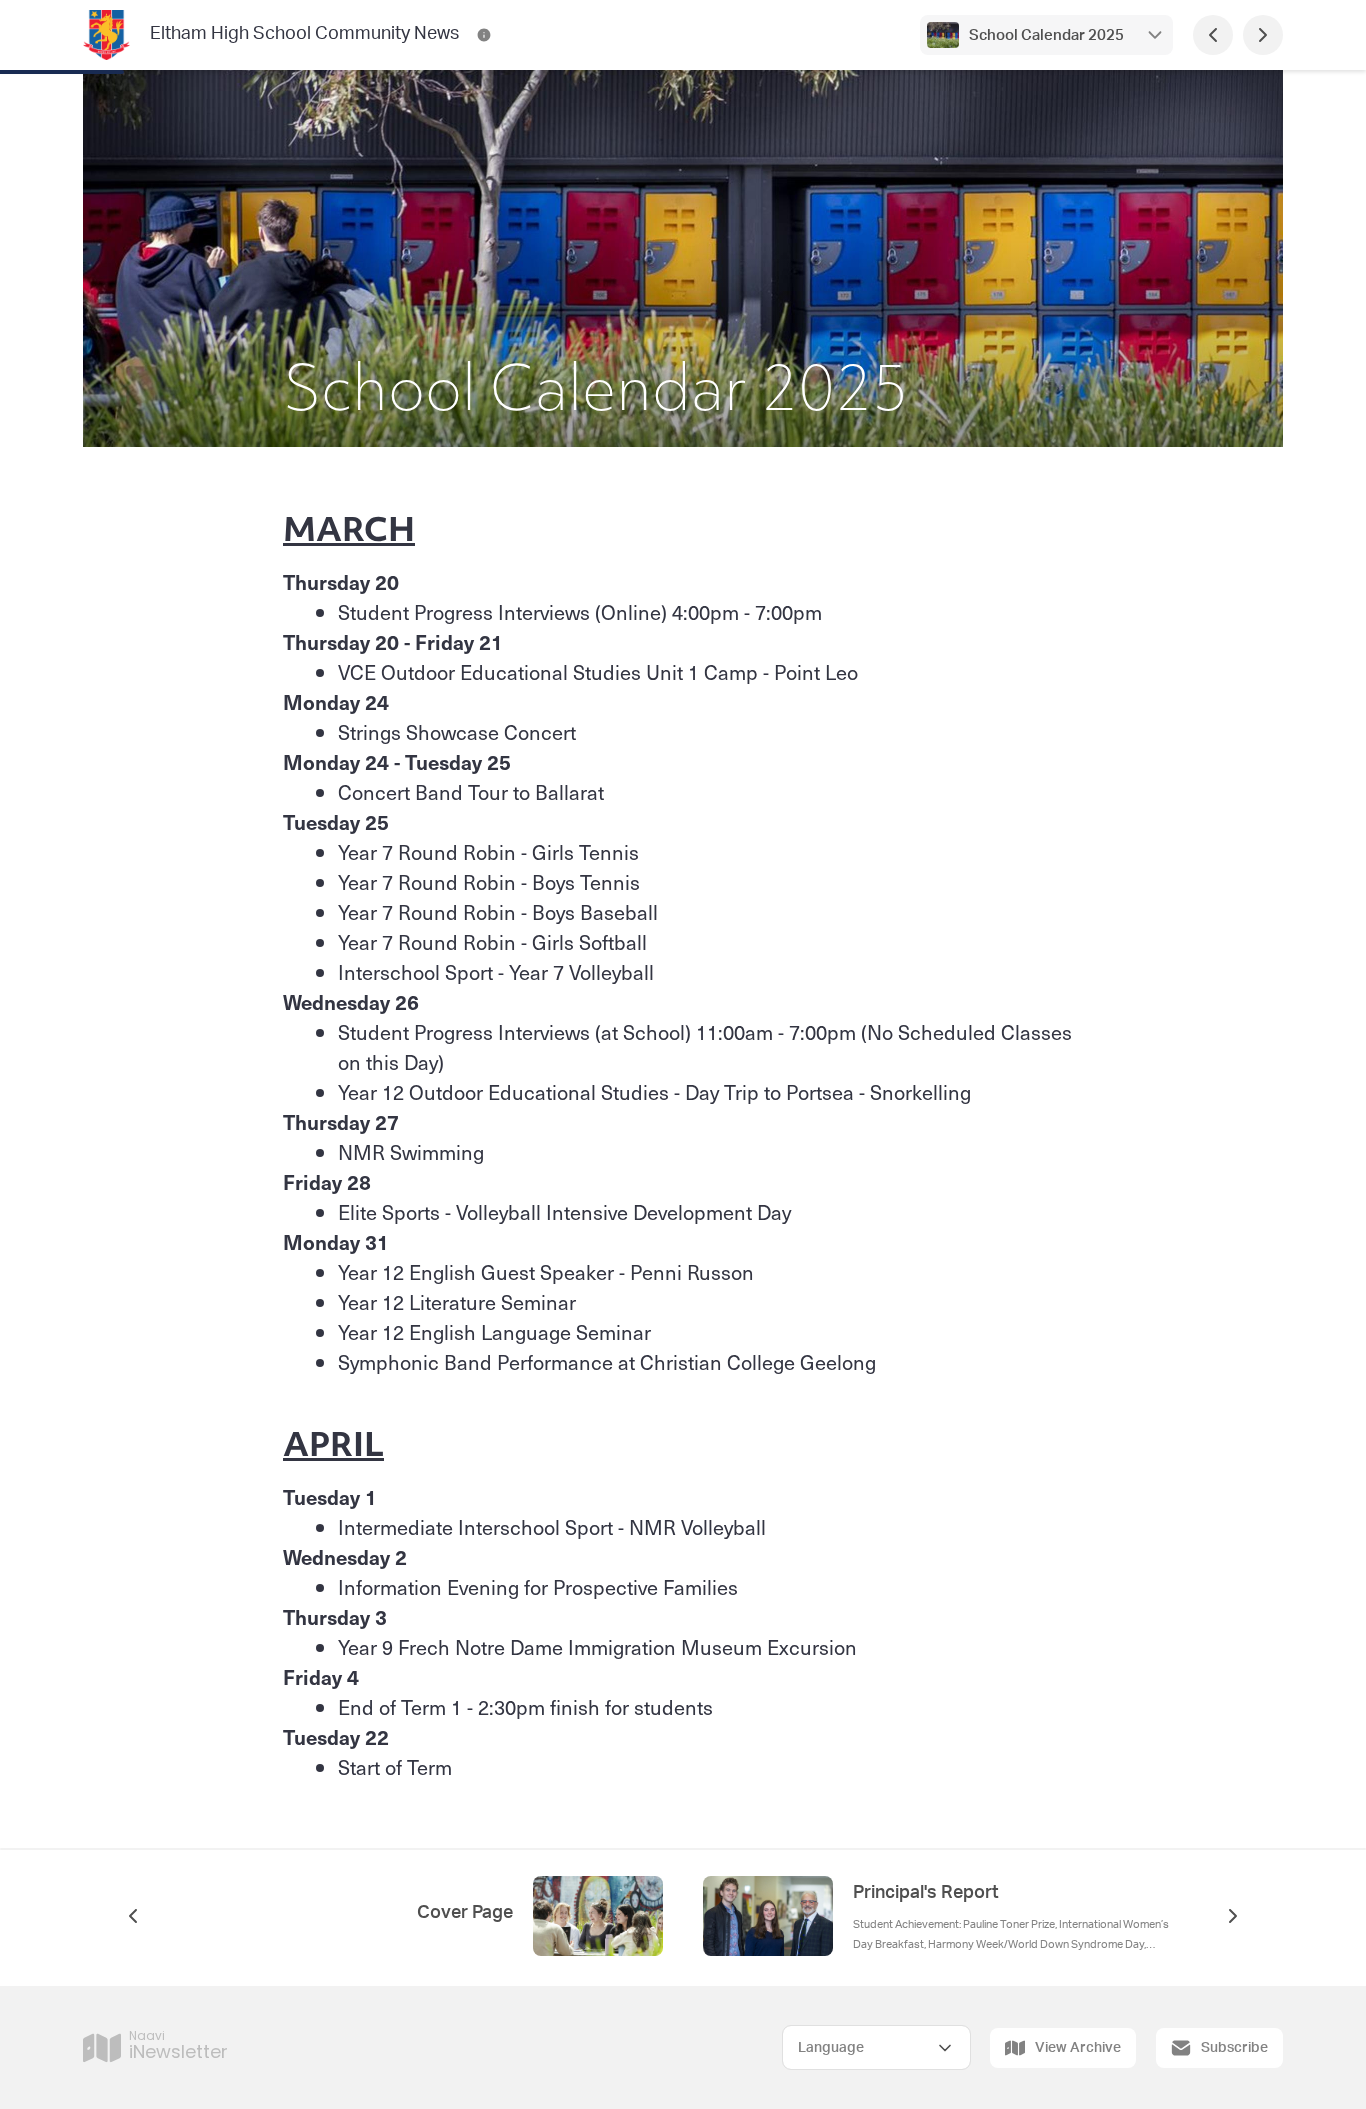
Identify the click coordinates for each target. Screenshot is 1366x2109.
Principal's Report (926, 1893)
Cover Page (465, 1913)
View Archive (1078, 2048)
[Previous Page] (1213, 35)
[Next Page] (1263, 35)
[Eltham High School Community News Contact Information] (484, 35)
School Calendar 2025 (1046, 35)
